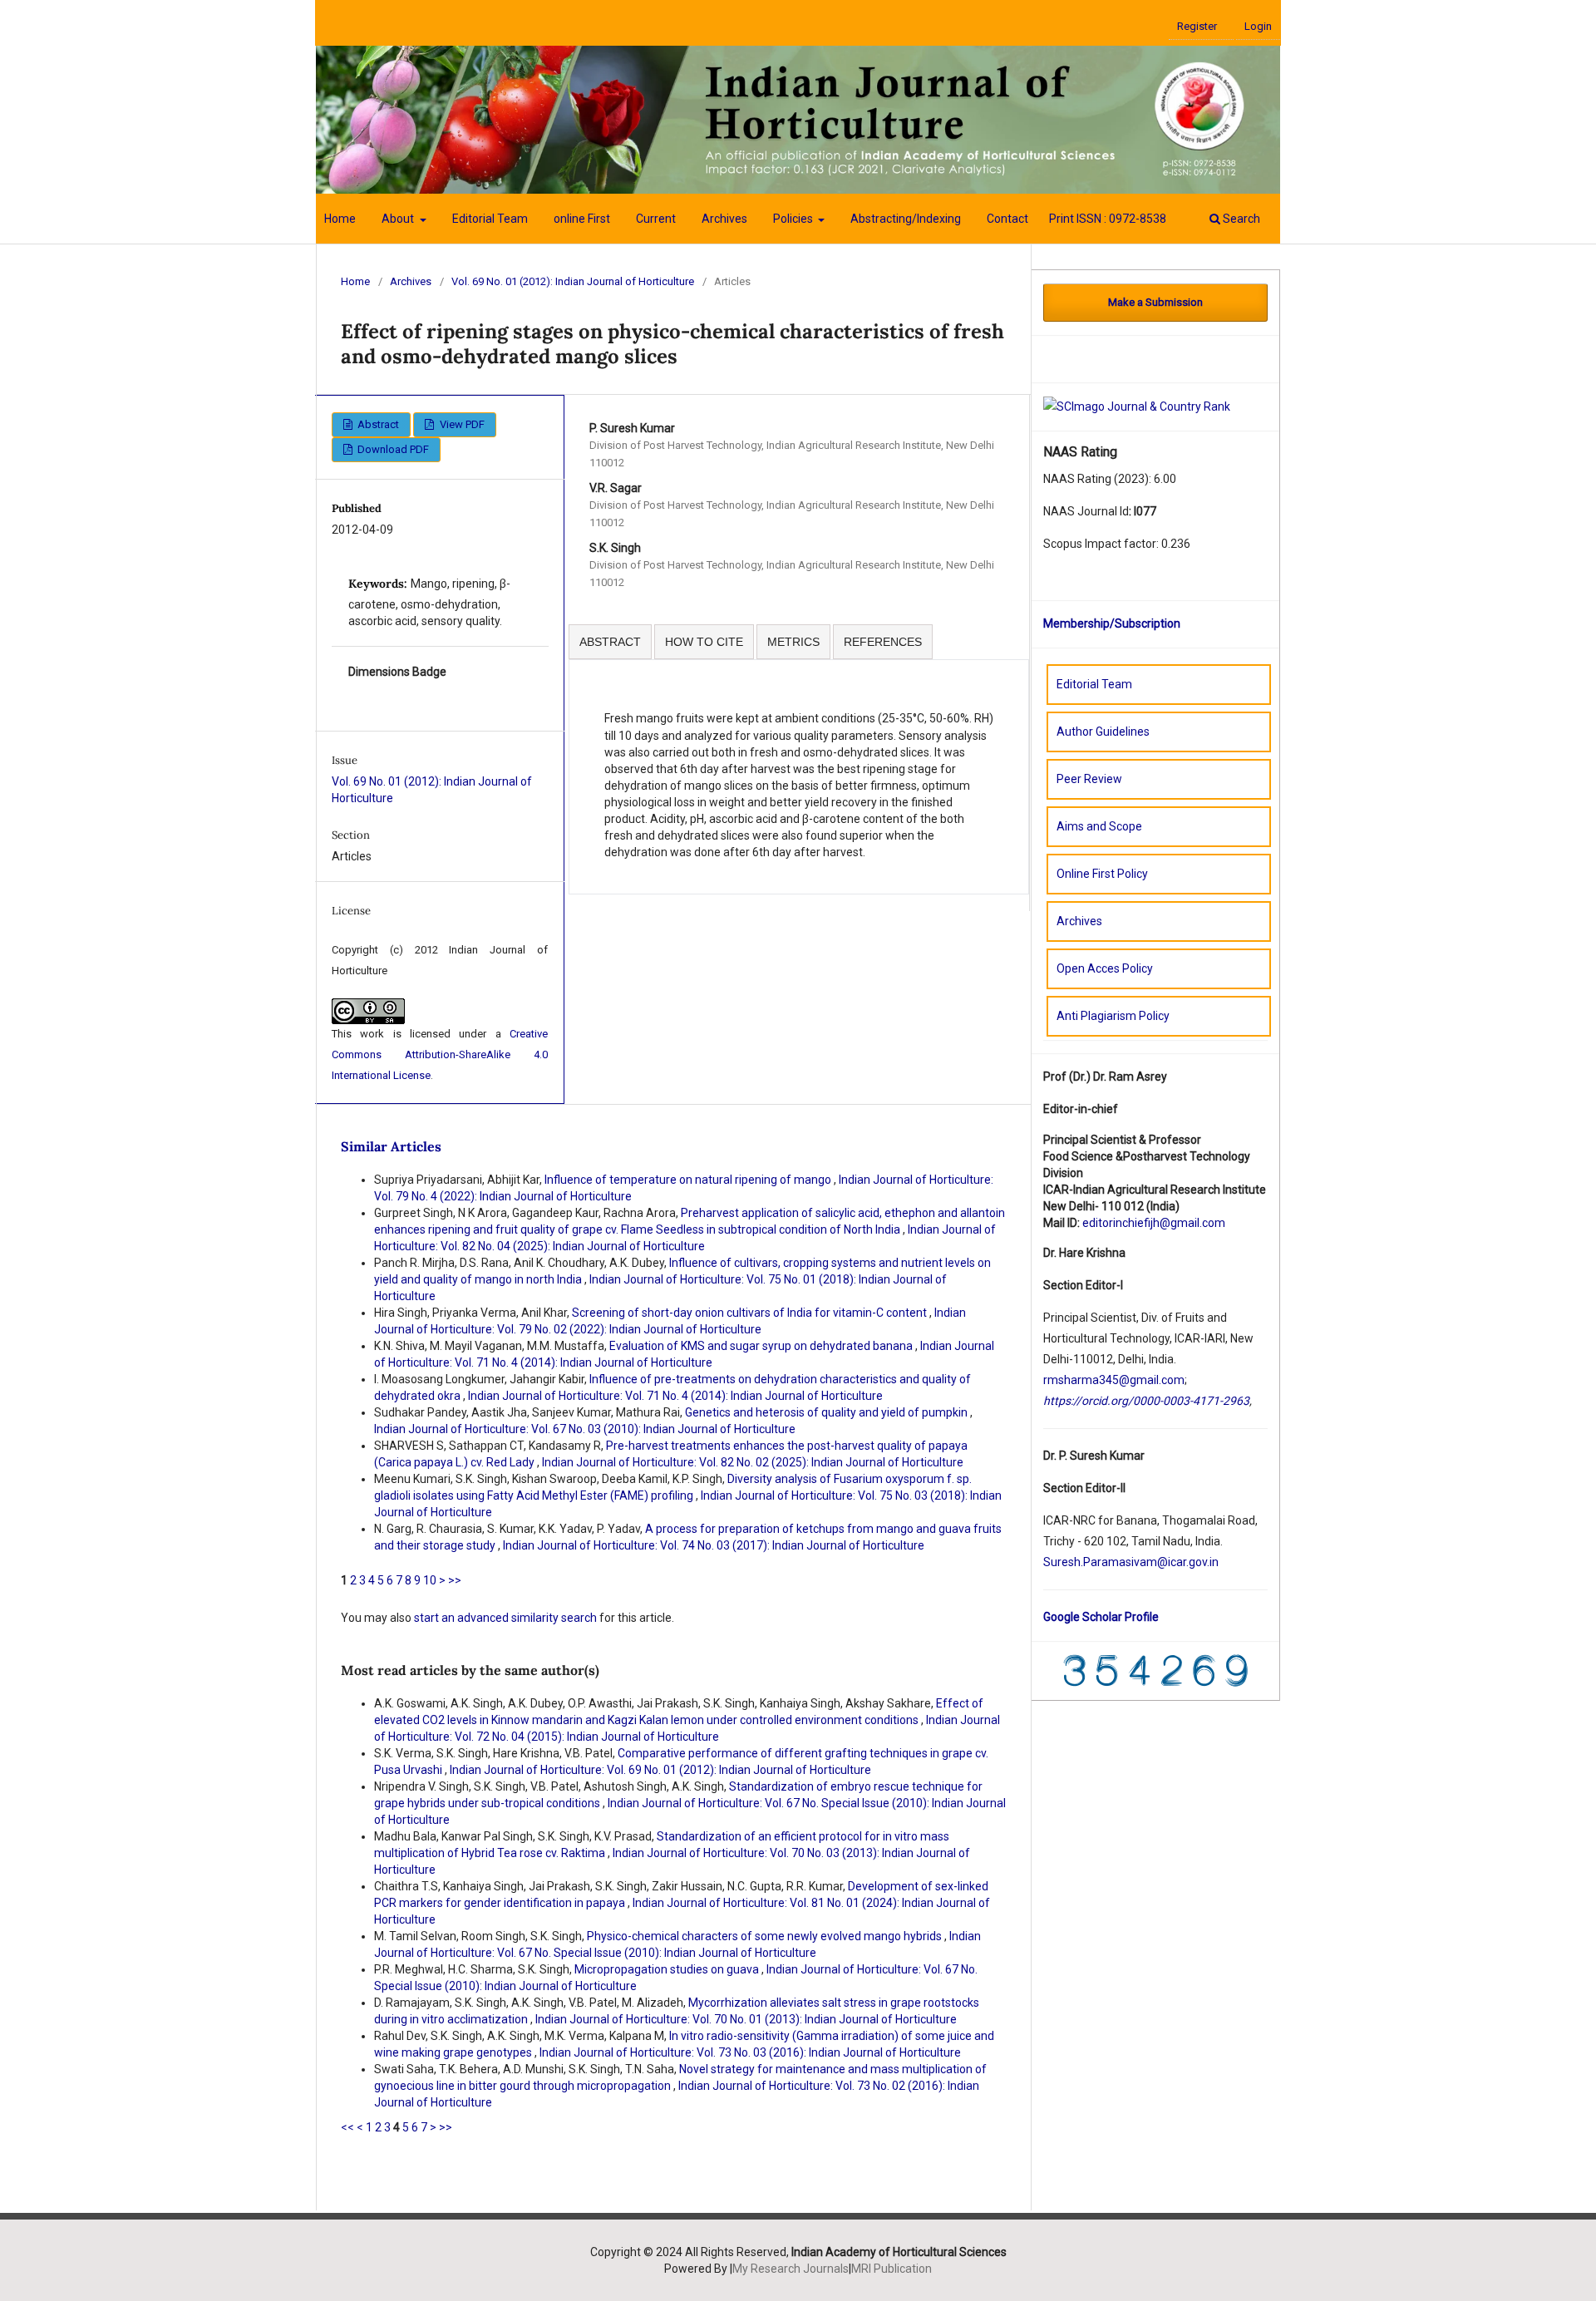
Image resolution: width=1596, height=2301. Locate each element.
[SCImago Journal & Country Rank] (1137, 406)
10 (430, 1580)
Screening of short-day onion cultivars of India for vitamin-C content (751, 1313)
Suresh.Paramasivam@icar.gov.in (1131, 1562)
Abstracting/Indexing (906, 219)
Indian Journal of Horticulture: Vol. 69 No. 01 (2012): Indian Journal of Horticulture (660, 1770)
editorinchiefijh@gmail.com (1154, 1223)
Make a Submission (1155, 302)
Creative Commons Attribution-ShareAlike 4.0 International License (440, 1054)
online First (582, 219)
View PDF (461, 424)
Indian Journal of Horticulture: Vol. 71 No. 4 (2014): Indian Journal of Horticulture (675, 1396)
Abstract (377, 424)
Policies (794, 219)
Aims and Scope (1099, 826)
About (399, 219)
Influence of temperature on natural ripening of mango (689, 1180)
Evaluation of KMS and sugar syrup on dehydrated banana (762, 1346)
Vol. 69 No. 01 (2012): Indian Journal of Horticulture (573, 281)
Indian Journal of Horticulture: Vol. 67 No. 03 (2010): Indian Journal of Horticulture (585, 1429)
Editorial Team (490, 219)
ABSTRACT (610, 642)
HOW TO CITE (704, 642)
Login (1258, 26)
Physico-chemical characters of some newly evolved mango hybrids (766, 1936)
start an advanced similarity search (505, 1618)
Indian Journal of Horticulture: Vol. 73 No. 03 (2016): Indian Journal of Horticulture (750, 2052)
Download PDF (392, 449)
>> (455, 1580)
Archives (724, 219)
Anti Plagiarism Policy (1113, 1016)
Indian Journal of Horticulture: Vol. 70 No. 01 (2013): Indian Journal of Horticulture (746, 2019)
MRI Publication (892, 2269)
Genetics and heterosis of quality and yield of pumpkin (828, 1412)
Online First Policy (1102, 874)
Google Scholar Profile (1101, 1617)
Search (1240, 219)
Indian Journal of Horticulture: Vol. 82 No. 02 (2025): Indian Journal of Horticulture (753, 1462)
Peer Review (1089, 779)
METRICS (793, 642)
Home (340, 219)
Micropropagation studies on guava (668, 1969)
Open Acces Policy (1105, 968)
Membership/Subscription (1112, 623)
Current (656, 219)
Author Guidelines (1103, 732)
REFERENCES (883, 642)
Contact (1007, 219)
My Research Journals (791, 2269)
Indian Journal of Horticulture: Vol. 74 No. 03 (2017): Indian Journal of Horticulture (714, 1545)
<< (347, 2127)
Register (1197, 26)
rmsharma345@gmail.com (1114, 1380)
